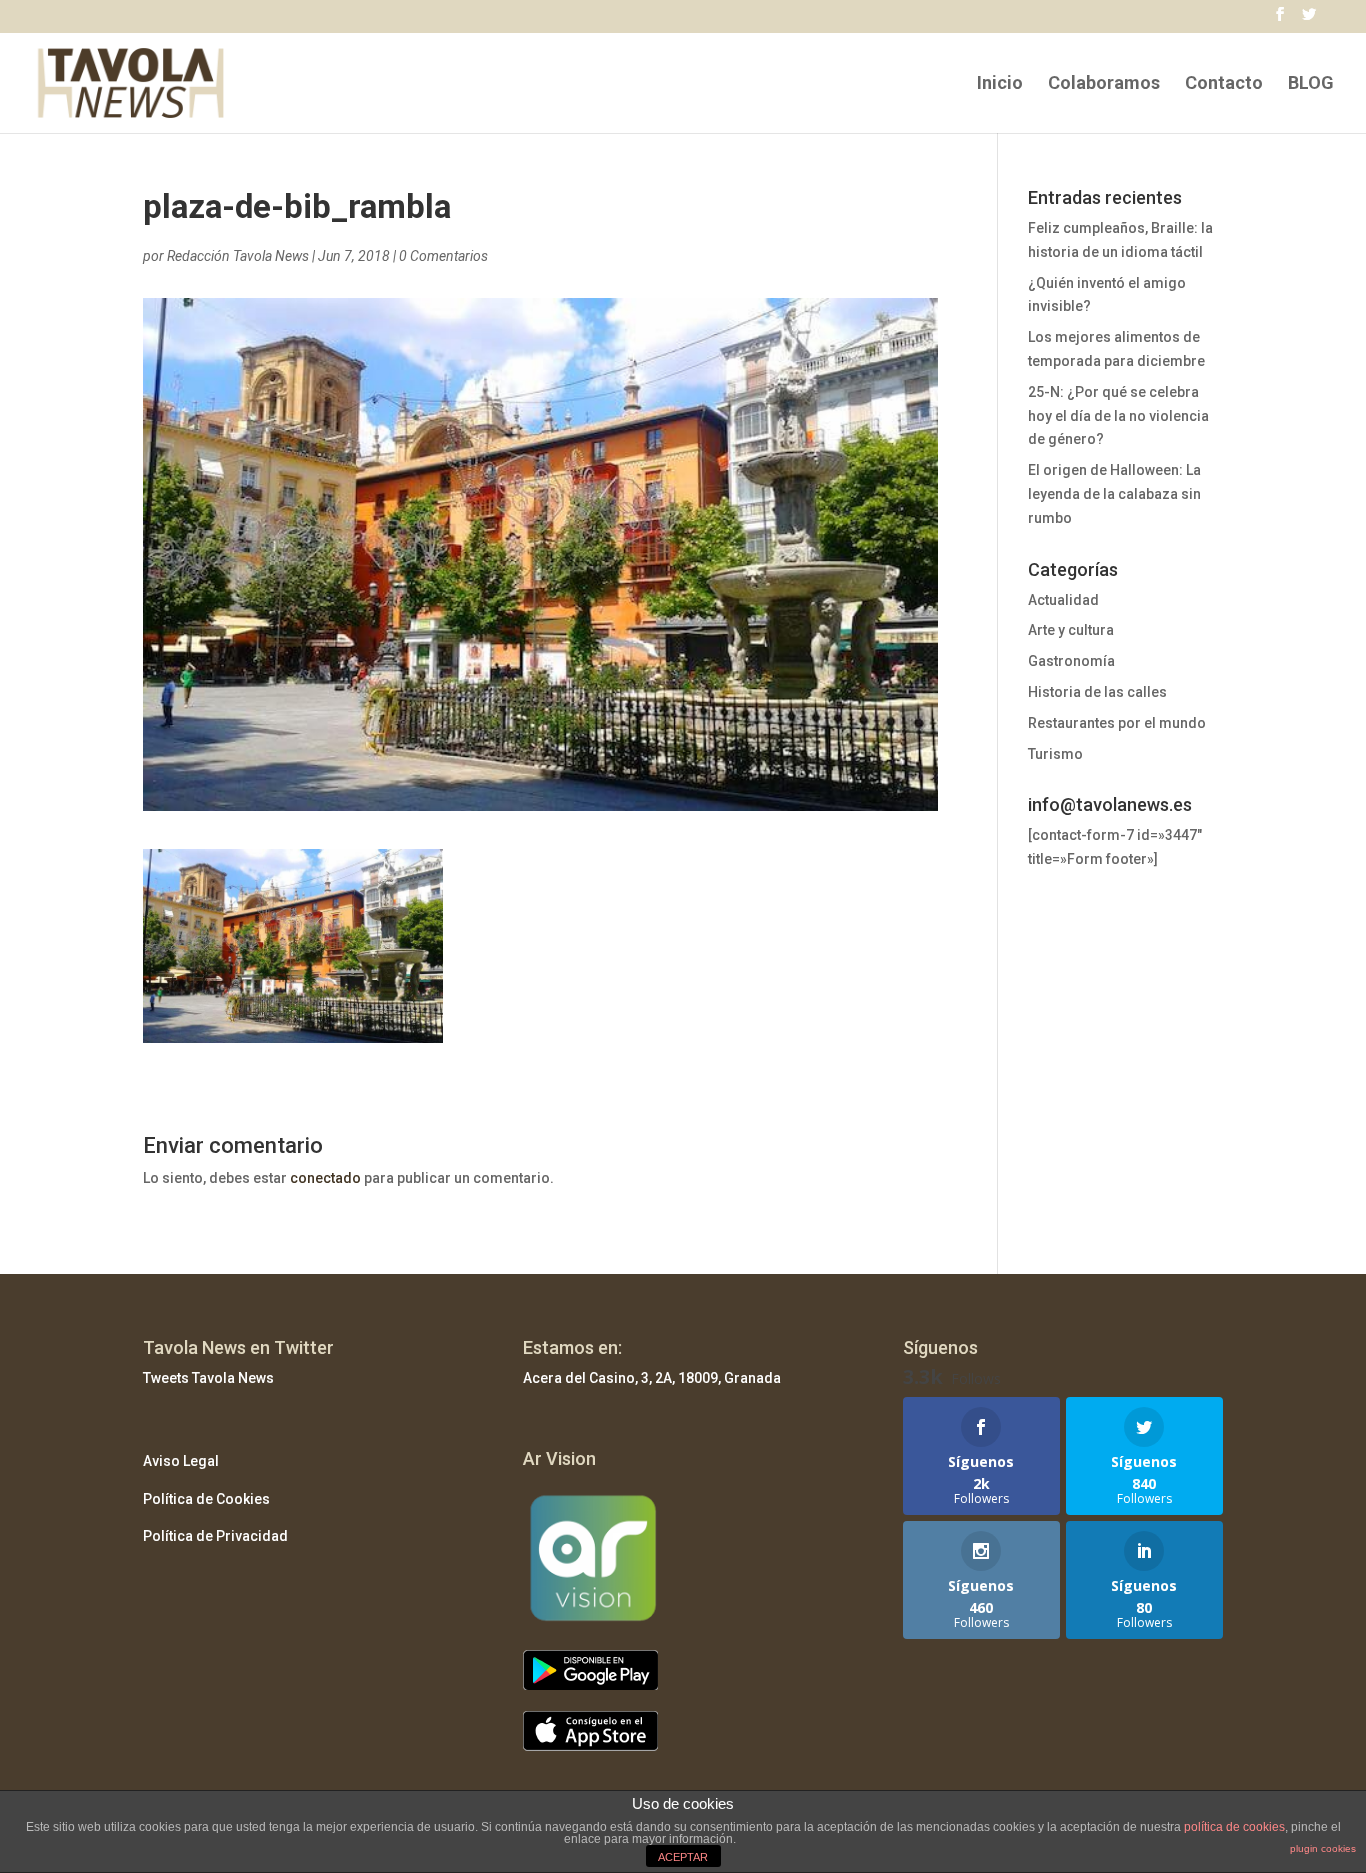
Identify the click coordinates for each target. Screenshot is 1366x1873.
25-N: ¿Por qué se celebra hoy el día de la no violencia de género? (1118, 416)
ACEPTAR (683, 1857)
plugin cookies (1323, 1848)
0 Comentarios (443, 256)
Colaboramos (1104, 84)
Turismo (1055, 754)
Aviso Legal (181, 1461)
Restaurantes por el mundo (1117, 723)
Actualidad (1063, 600)
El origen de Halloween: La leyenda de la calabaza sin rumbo (1114, 494)
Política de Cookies (206, 1499)
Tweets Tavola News (208, 1378)
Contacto (1224, 84)
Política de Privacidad (215, 1536)
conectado (325, 1178)
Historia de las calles (1097, 692)
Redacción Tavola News (238, 256)
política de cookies (1234, 1827)
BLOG (1311, 84)
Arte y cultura (1071, 630)
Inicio (1000, 84)
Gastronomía (1071, 661)
